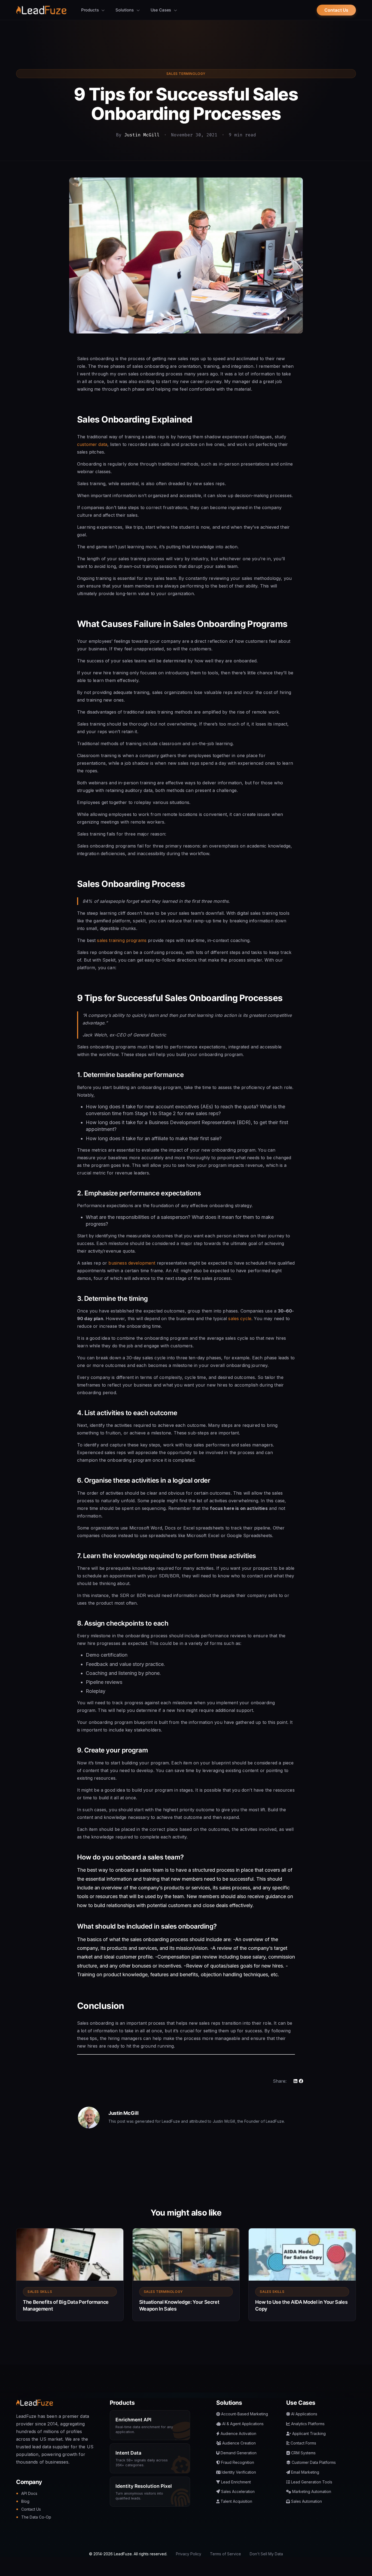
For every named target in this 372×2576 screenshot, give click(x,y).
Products (91, 10)
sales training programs (122, 940)
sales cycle (240, 1318)
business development (132, 1263)
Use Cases (161, 10)
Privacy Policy (189, 2554)
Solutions (125, 10)
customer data (92, 444)
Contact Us (336, 10)
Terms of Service (225, 2554)
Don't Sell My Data (266, 2554)
